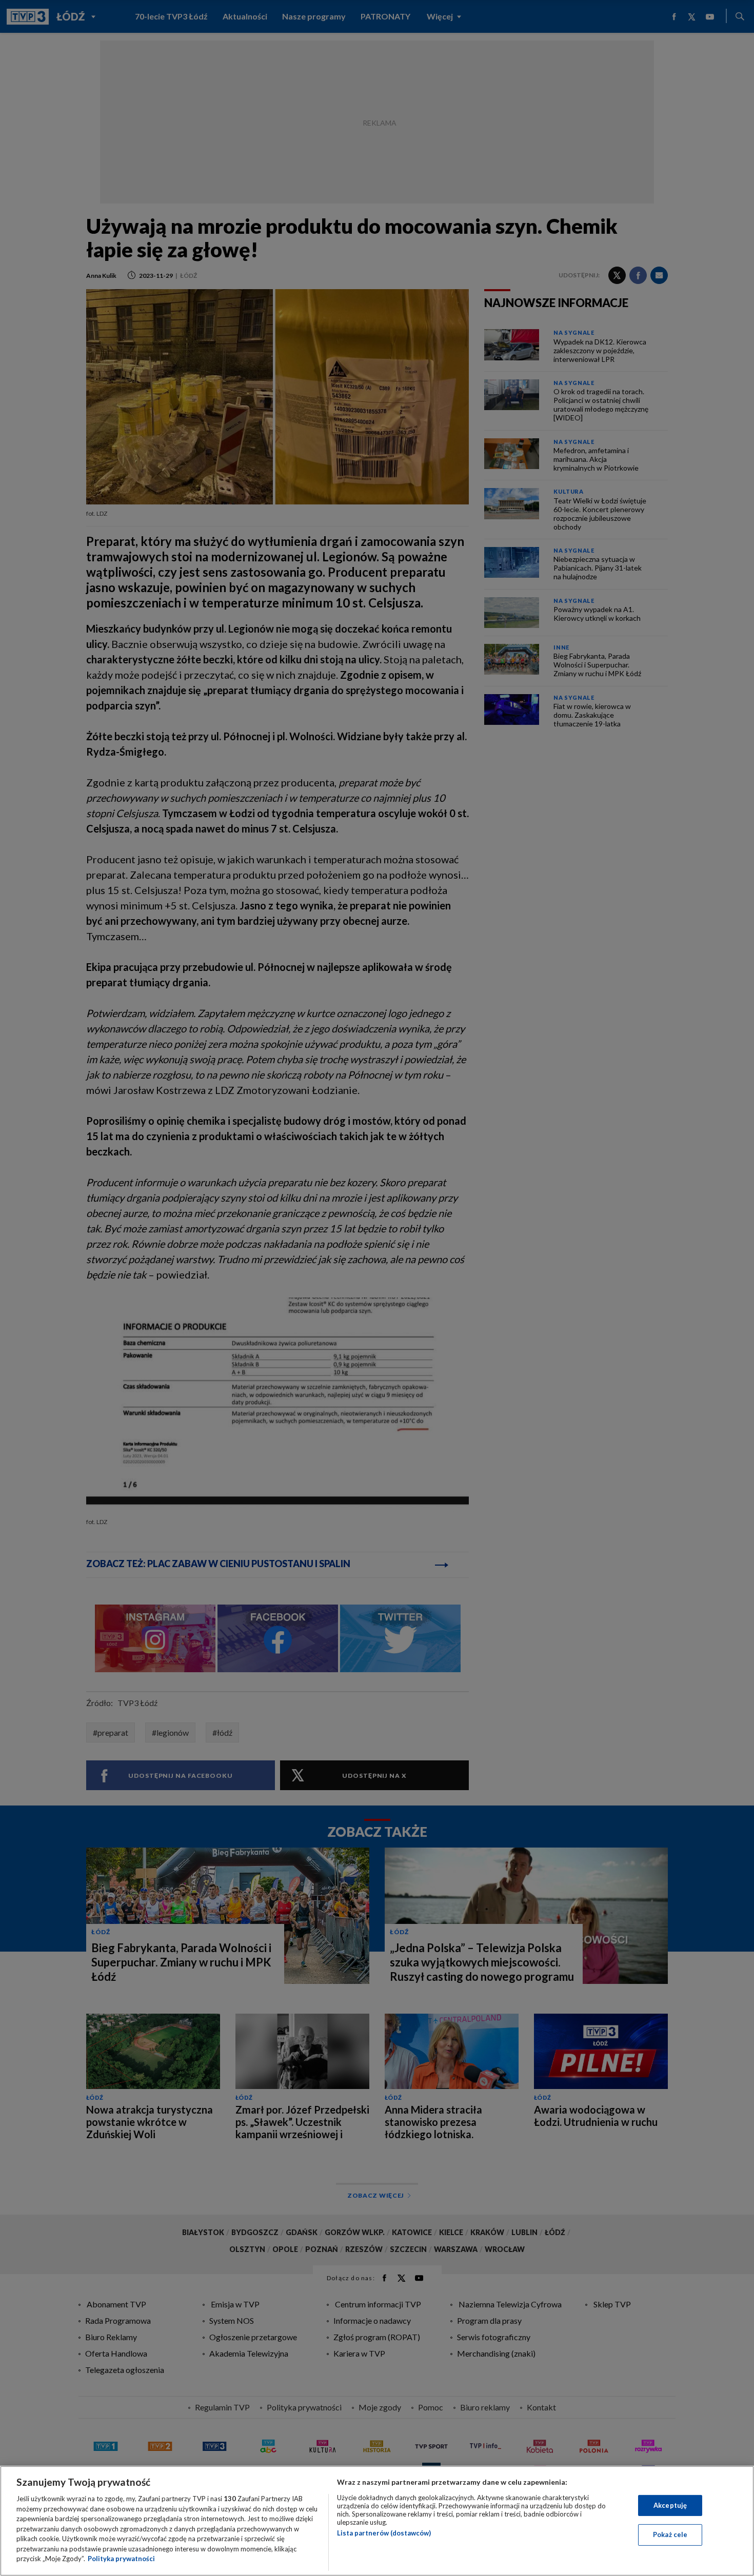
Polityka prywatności (121, 2559)
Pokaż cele (670, 2534)
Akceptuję (670, 2505)
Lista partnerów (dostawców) (384, 2533)
